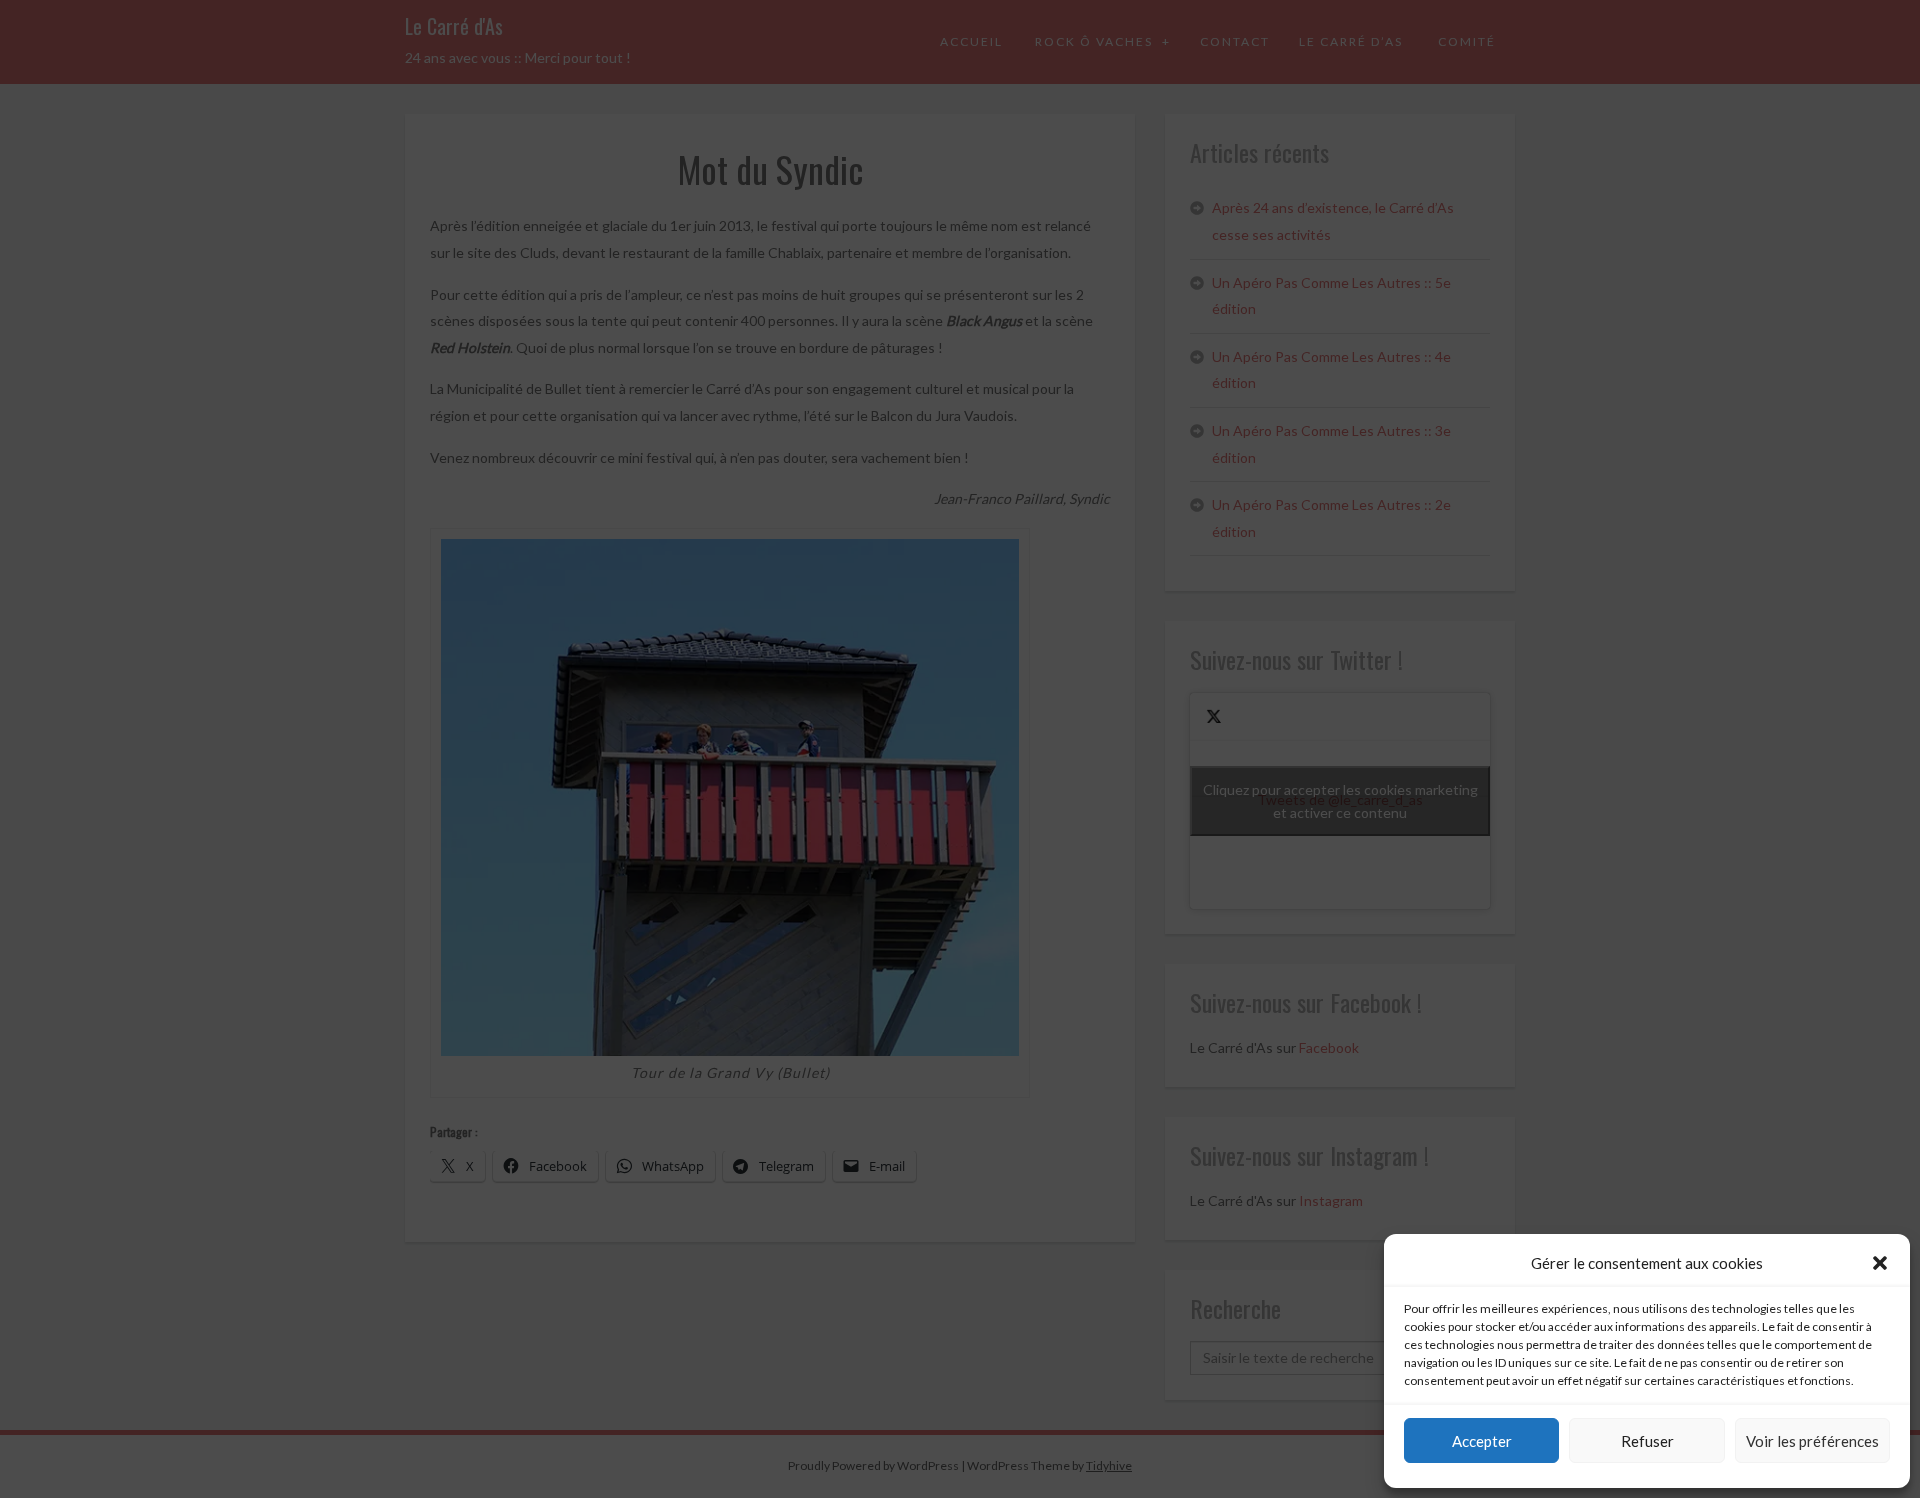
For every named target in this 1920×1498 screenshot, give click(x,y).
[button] (1880, 1263)
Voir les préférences (1812, 1441)
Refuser (1647, 1441)
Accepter (1482, 1441)
